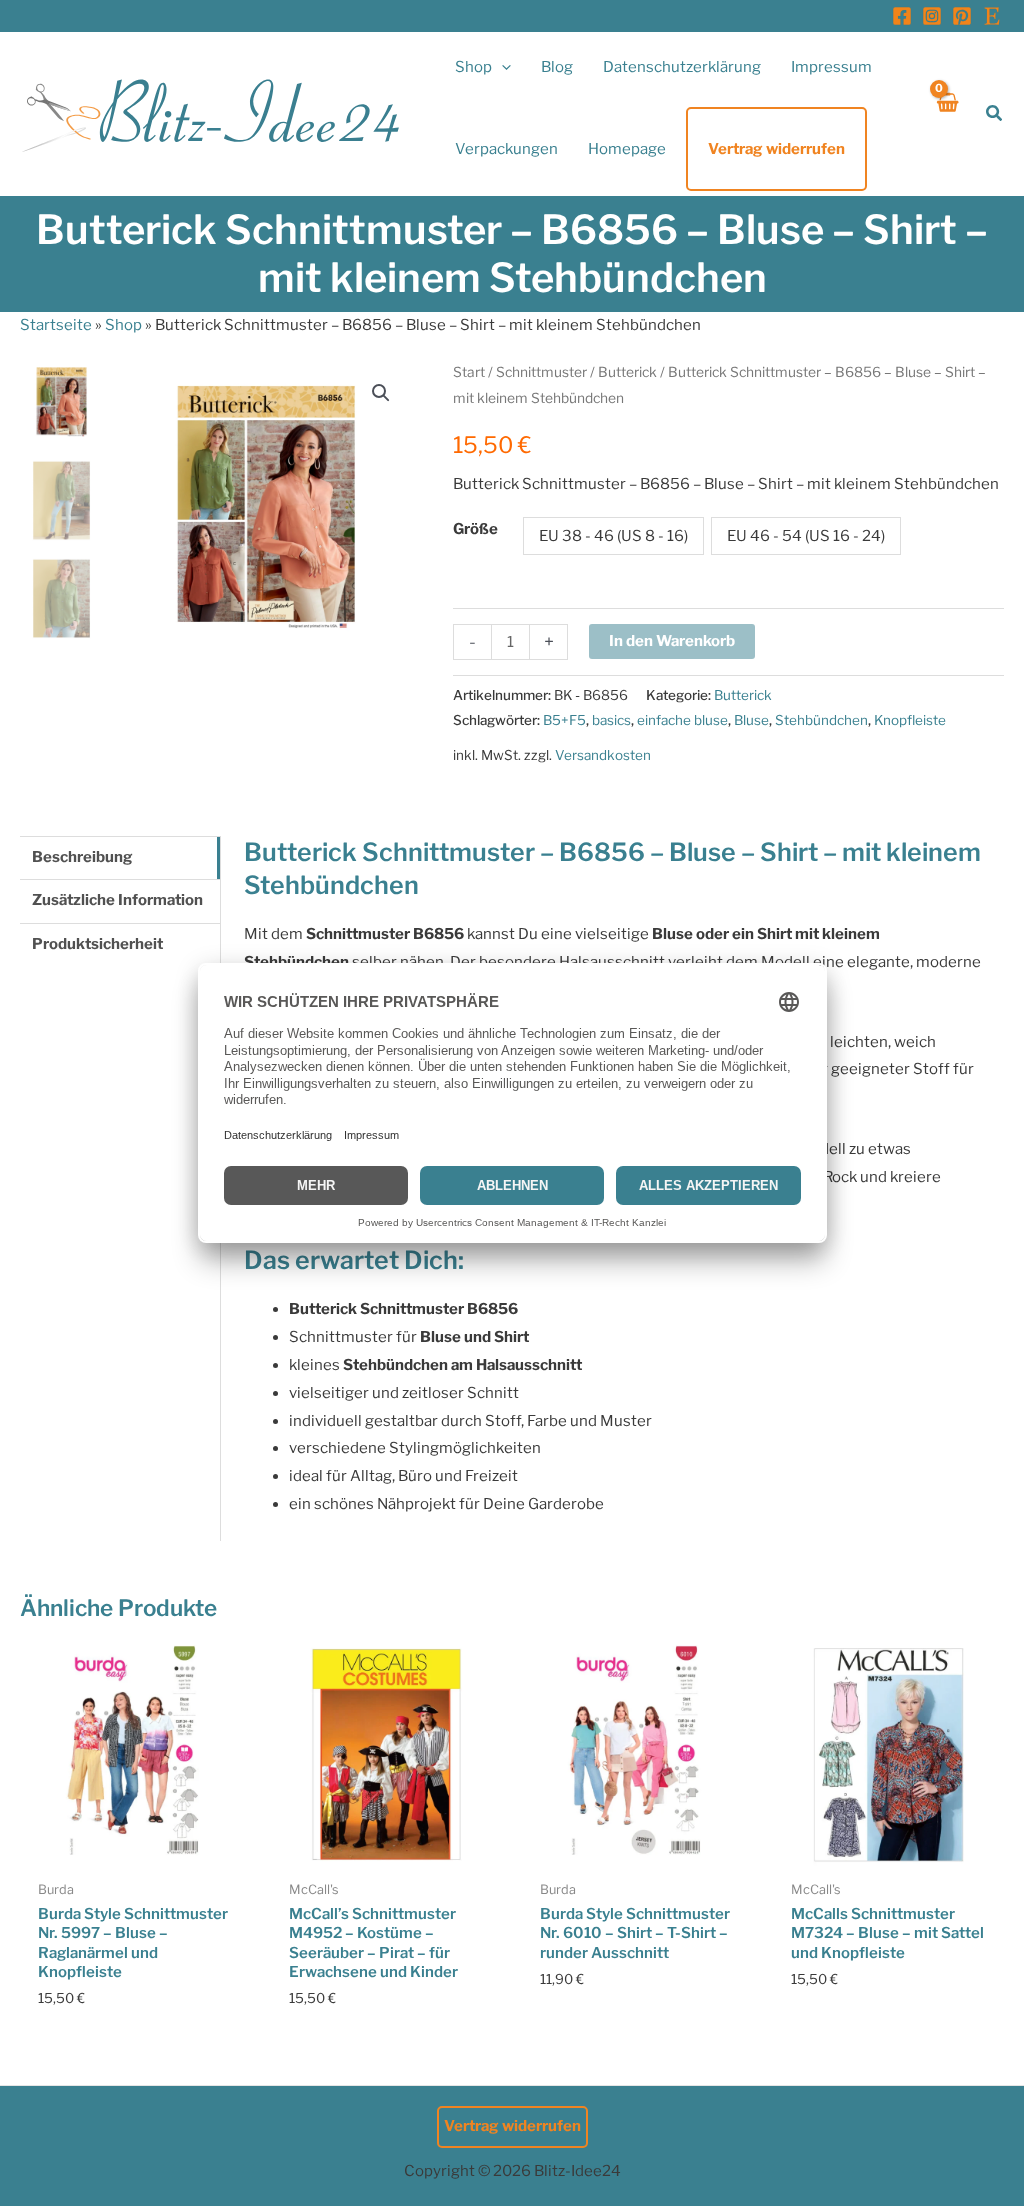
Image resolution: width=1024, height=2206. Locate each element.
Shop (123, 325)
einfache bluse (682, 720)
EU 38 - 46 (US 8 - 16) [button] (613, 536)
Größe (475, 529)
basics (611, 720)
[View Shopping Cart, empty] (946, 113)
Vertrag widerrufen (512, 2126)
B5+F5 (564, 720)
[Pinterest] (962, 16)
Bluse (751, 720)
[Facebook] (902, 16)
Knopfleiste (910, 720)
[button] (501, 67)
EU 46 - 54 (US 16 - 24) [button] (806, 536)
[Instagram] (932, 16)
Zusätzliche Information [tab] (117, 900)
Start (469, 372)
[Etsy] (992, 16)
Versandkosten (603, 755)
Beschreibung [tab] (82, 857)
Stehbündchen (821, 720)
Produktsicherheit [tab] (97, 944)
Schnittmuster (541, 372)
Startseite (56, 325)
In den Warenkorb (672, 641)
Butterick (627, 372)
